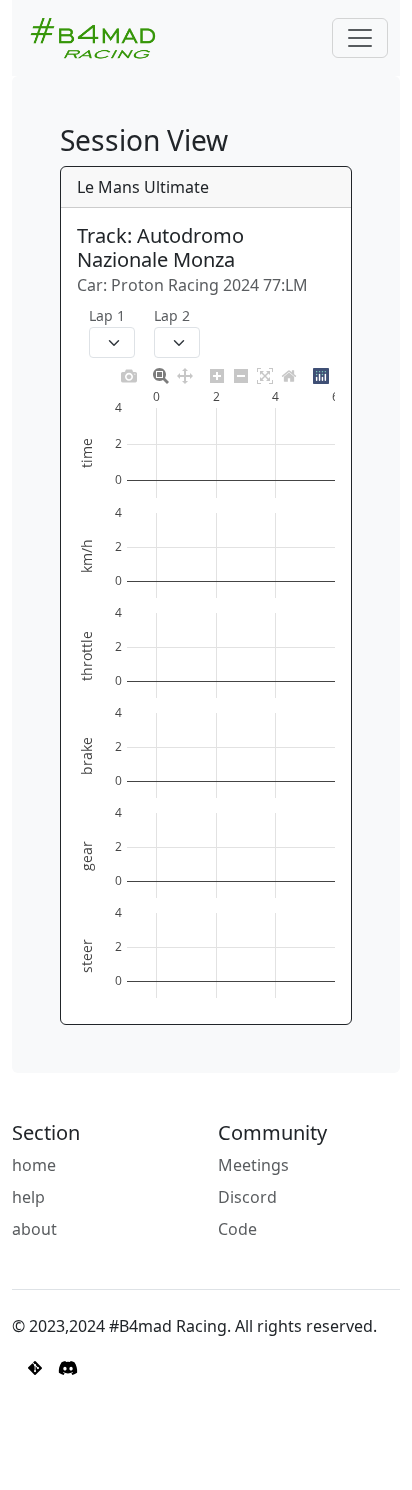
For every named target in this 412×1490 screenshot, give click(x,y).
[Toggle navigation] (360, 38)
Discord (247, 1197)
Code (237, 1229)
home (34, 1165)
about (34, 1229)
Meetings (253, 1165)
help (28, 1197)
